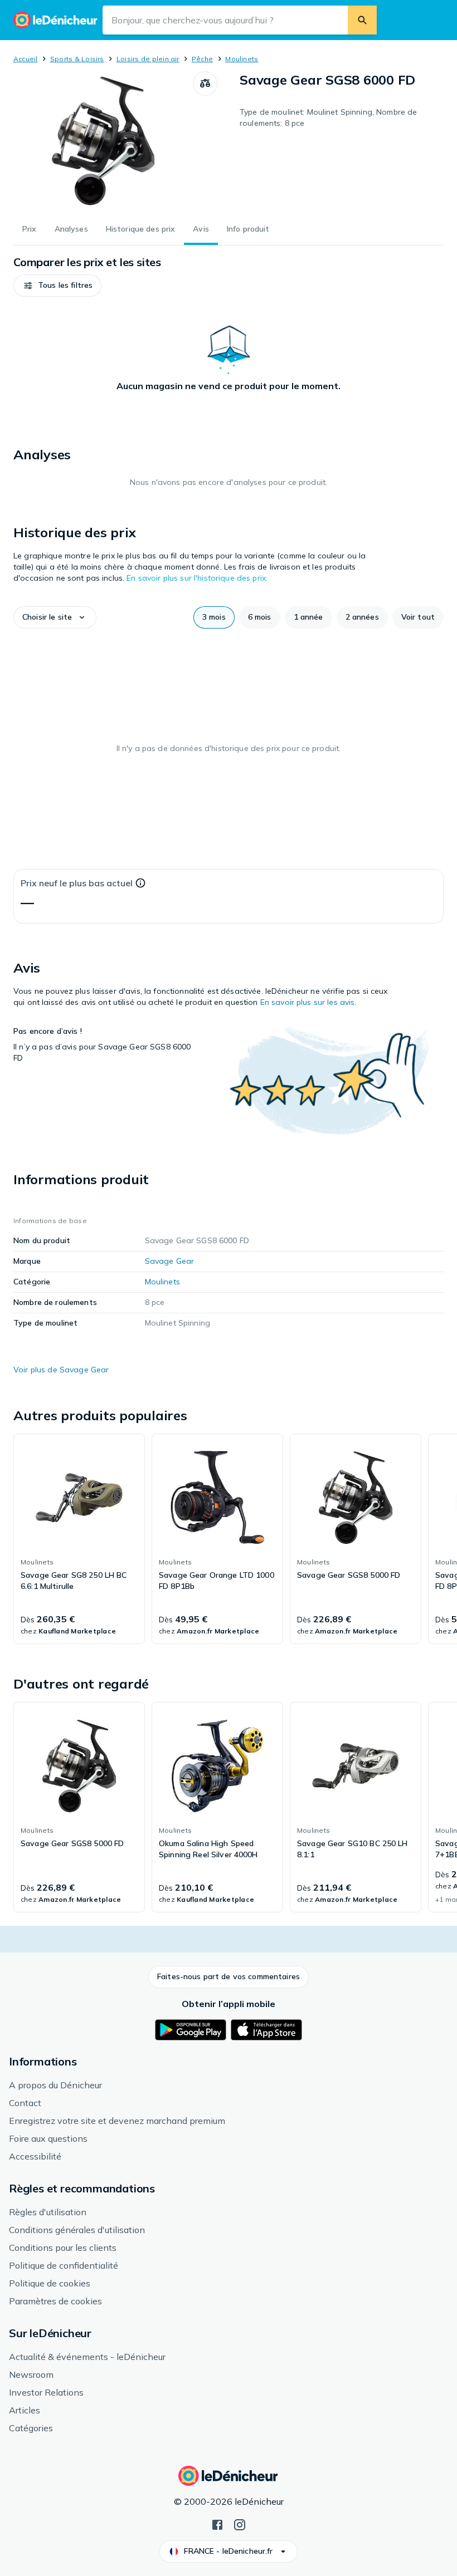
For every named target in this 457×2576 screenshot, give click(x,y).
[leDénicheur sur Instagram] (240, 2524)
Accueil (26, 59)
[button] (57, 286)
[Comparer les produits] (205, 84)
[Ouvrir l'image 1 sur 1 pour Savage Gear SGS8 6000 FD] (103, 141)
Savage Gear (170, 1261)
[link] (79, 1539)
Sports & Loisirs (77, 59)
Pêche (202, 59)
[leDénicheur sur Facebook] (217, 2524)
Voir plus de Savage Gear (61, 1370)
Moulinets (242, 59)
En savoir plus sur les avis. (308, 1002)
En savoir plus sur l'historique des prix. (197, 578)
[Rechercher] (362, 20)
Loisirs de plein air (148, 59)
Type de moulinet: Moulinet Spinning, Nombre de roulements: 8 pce (328, 117)
